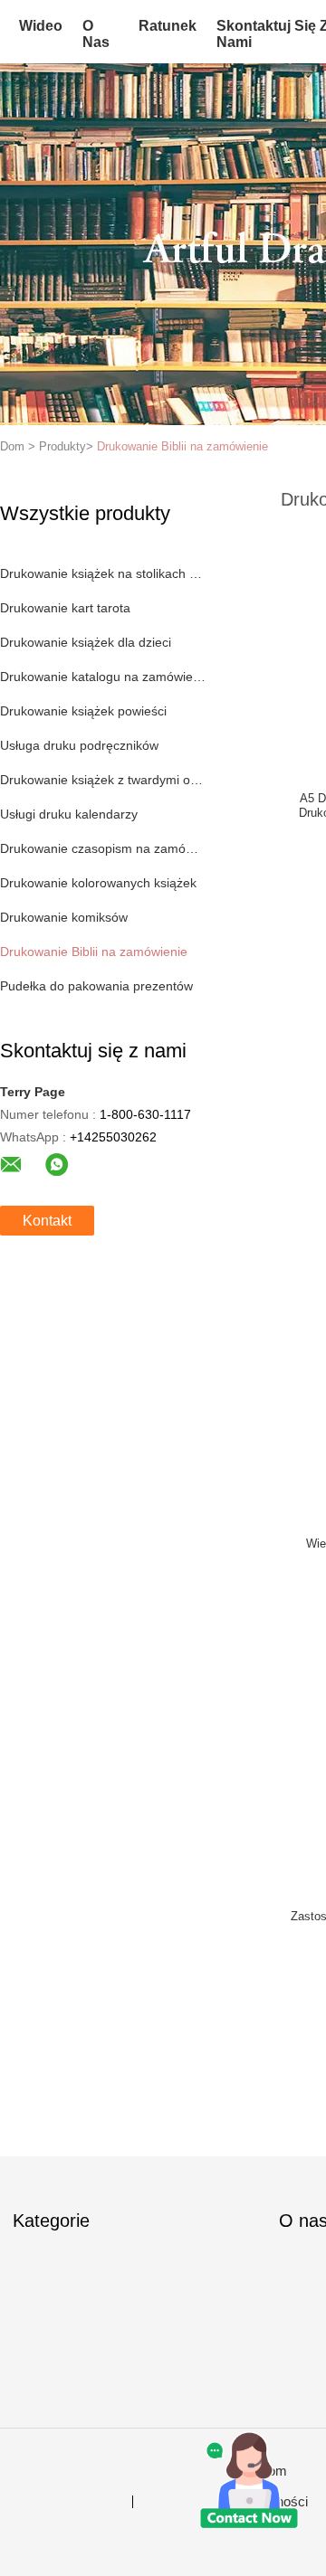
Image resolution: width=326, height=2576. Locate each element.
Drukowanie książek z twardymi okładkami (103, 780)
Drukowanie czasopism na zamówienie (103, 848)
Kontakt (47, 1221)
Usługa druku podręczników (79, 745)
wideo (41, 26)
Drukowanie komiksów (64, 917)
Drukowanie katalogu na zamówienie (103, 677)
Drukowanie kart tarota (65, 608)
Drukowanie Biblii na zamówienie (182, 446)
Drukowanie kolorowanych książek (98, 883)
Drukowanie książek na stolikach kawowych (103, 573)
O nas (96, 34)
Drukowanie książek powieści (83, 711)
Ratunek (168, 26)
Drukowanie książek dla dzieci (86, 642)
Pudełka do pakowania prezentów (96, 986)
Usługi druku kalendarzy (69, 814)
